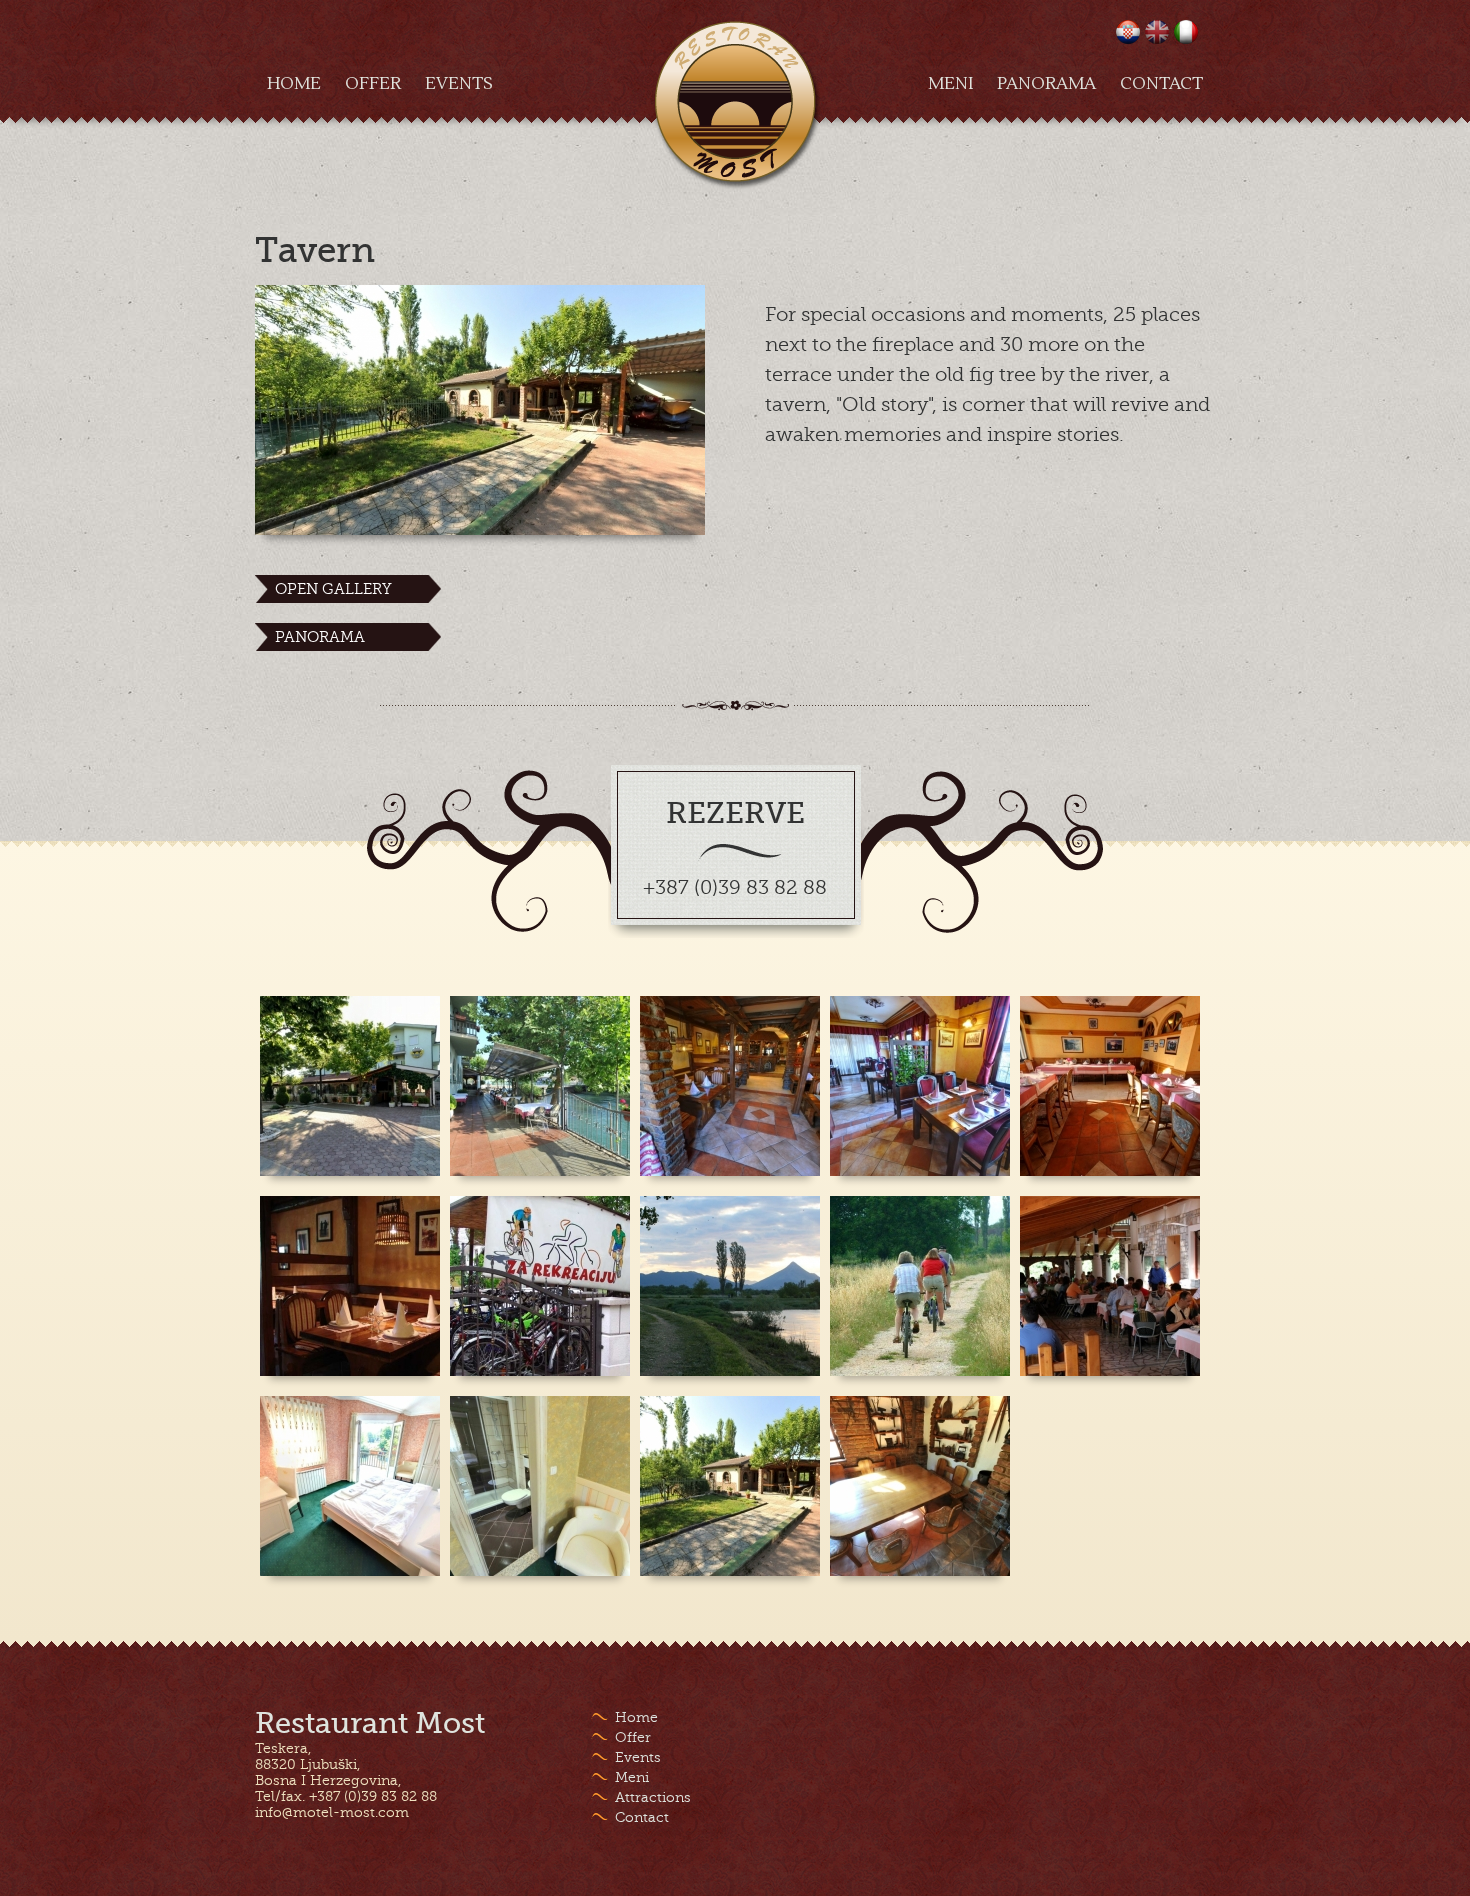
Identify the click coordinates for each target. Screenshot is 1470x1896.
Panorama (1046, 84)
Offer (373, 84)
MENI (950, 84)
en (1157, 32)
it (1186, 32)
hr (1128, 32)
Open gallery (333, 589)
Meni (632, 1777)
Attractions (653, 1797)
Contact (1161, 84)
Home (294, 84)
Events (459, 84)
